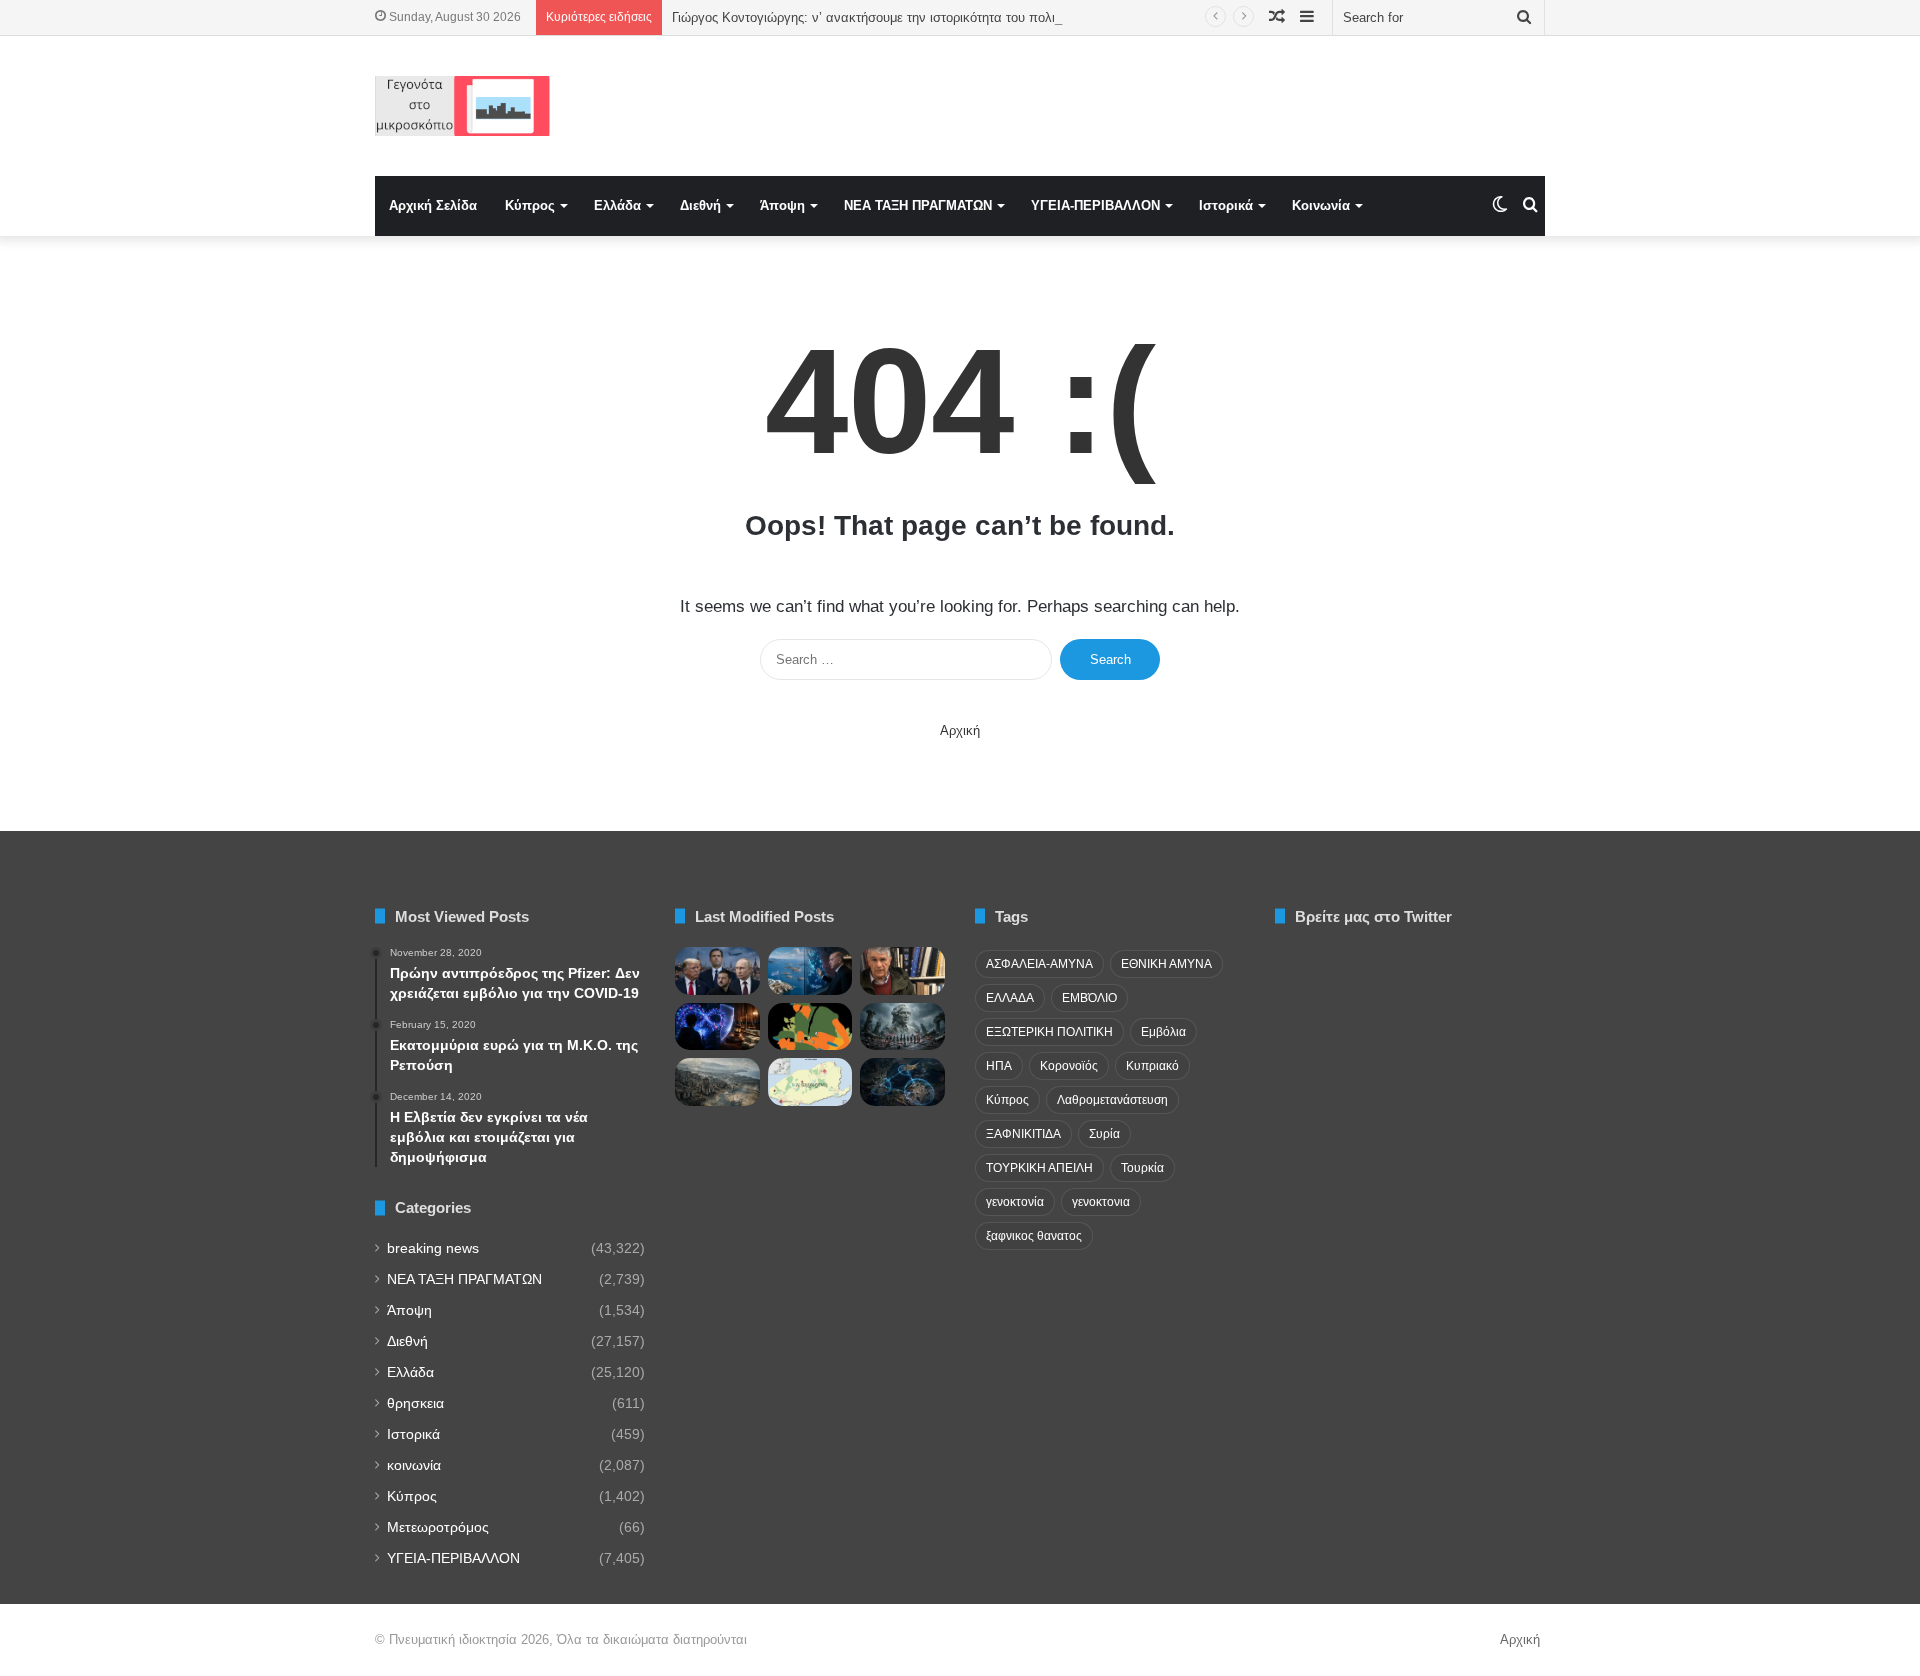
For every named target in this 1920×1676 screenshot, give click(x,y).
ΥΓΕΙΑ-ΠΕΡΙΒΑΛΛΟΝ (1095, 205)
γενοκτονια (1101, 1202)
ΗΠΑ (999, 1066)
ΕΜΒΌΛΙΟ (1089, 998)
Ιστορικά (1226, 205)
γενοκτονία (1015, 1202)
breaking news (433, 1248)
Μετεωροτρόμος (438, 1527)
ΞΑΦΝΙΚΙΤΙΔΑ (1023, 1134)
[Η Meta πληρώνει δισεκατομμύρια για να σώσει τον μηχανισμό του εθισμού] (717, 1027)
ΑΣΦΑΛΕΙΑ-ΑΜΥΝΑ (1039, 964)
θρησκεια (415, 1403)
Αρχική (960, 730)
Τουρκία (1142, 1168)
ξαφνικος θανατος (1034, 1236)
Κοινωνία (1321, 205)
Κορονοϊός (1069, 1066)
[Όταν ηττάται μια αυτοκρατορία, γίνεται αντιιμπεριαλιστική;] (717, 1082)
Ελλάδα (617, 205)
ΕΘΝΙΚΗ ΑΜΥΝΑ (1166, 964)
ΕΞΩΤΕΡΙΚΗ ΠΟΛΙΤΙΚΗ (1049, 1032)
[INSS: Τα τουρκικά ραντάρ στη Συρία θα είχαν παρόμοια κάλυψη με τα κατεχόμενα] (902, 1082)
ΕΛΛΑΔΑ (1010, 998)
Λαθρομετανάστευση (1112, 1100)
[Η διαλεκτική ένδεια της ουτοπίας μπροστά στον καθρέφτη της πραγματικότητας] (902, 1027)
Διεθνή (700, 205)
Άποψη (782, 205)
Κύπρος (530, 205)
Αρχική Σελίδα (433, 205)
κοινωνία (414, 1465)
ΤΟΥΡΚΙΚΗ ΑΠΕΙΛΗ (1039, 1168)
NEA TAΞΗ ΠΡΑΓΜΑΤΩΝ (918, 205)
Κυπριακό (1152, 1066)
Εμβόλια (1163, 1032)
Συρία (1104, 1134)
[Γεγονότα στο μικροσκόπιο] (462, 106)
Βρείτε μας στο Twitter (1373, 916)
